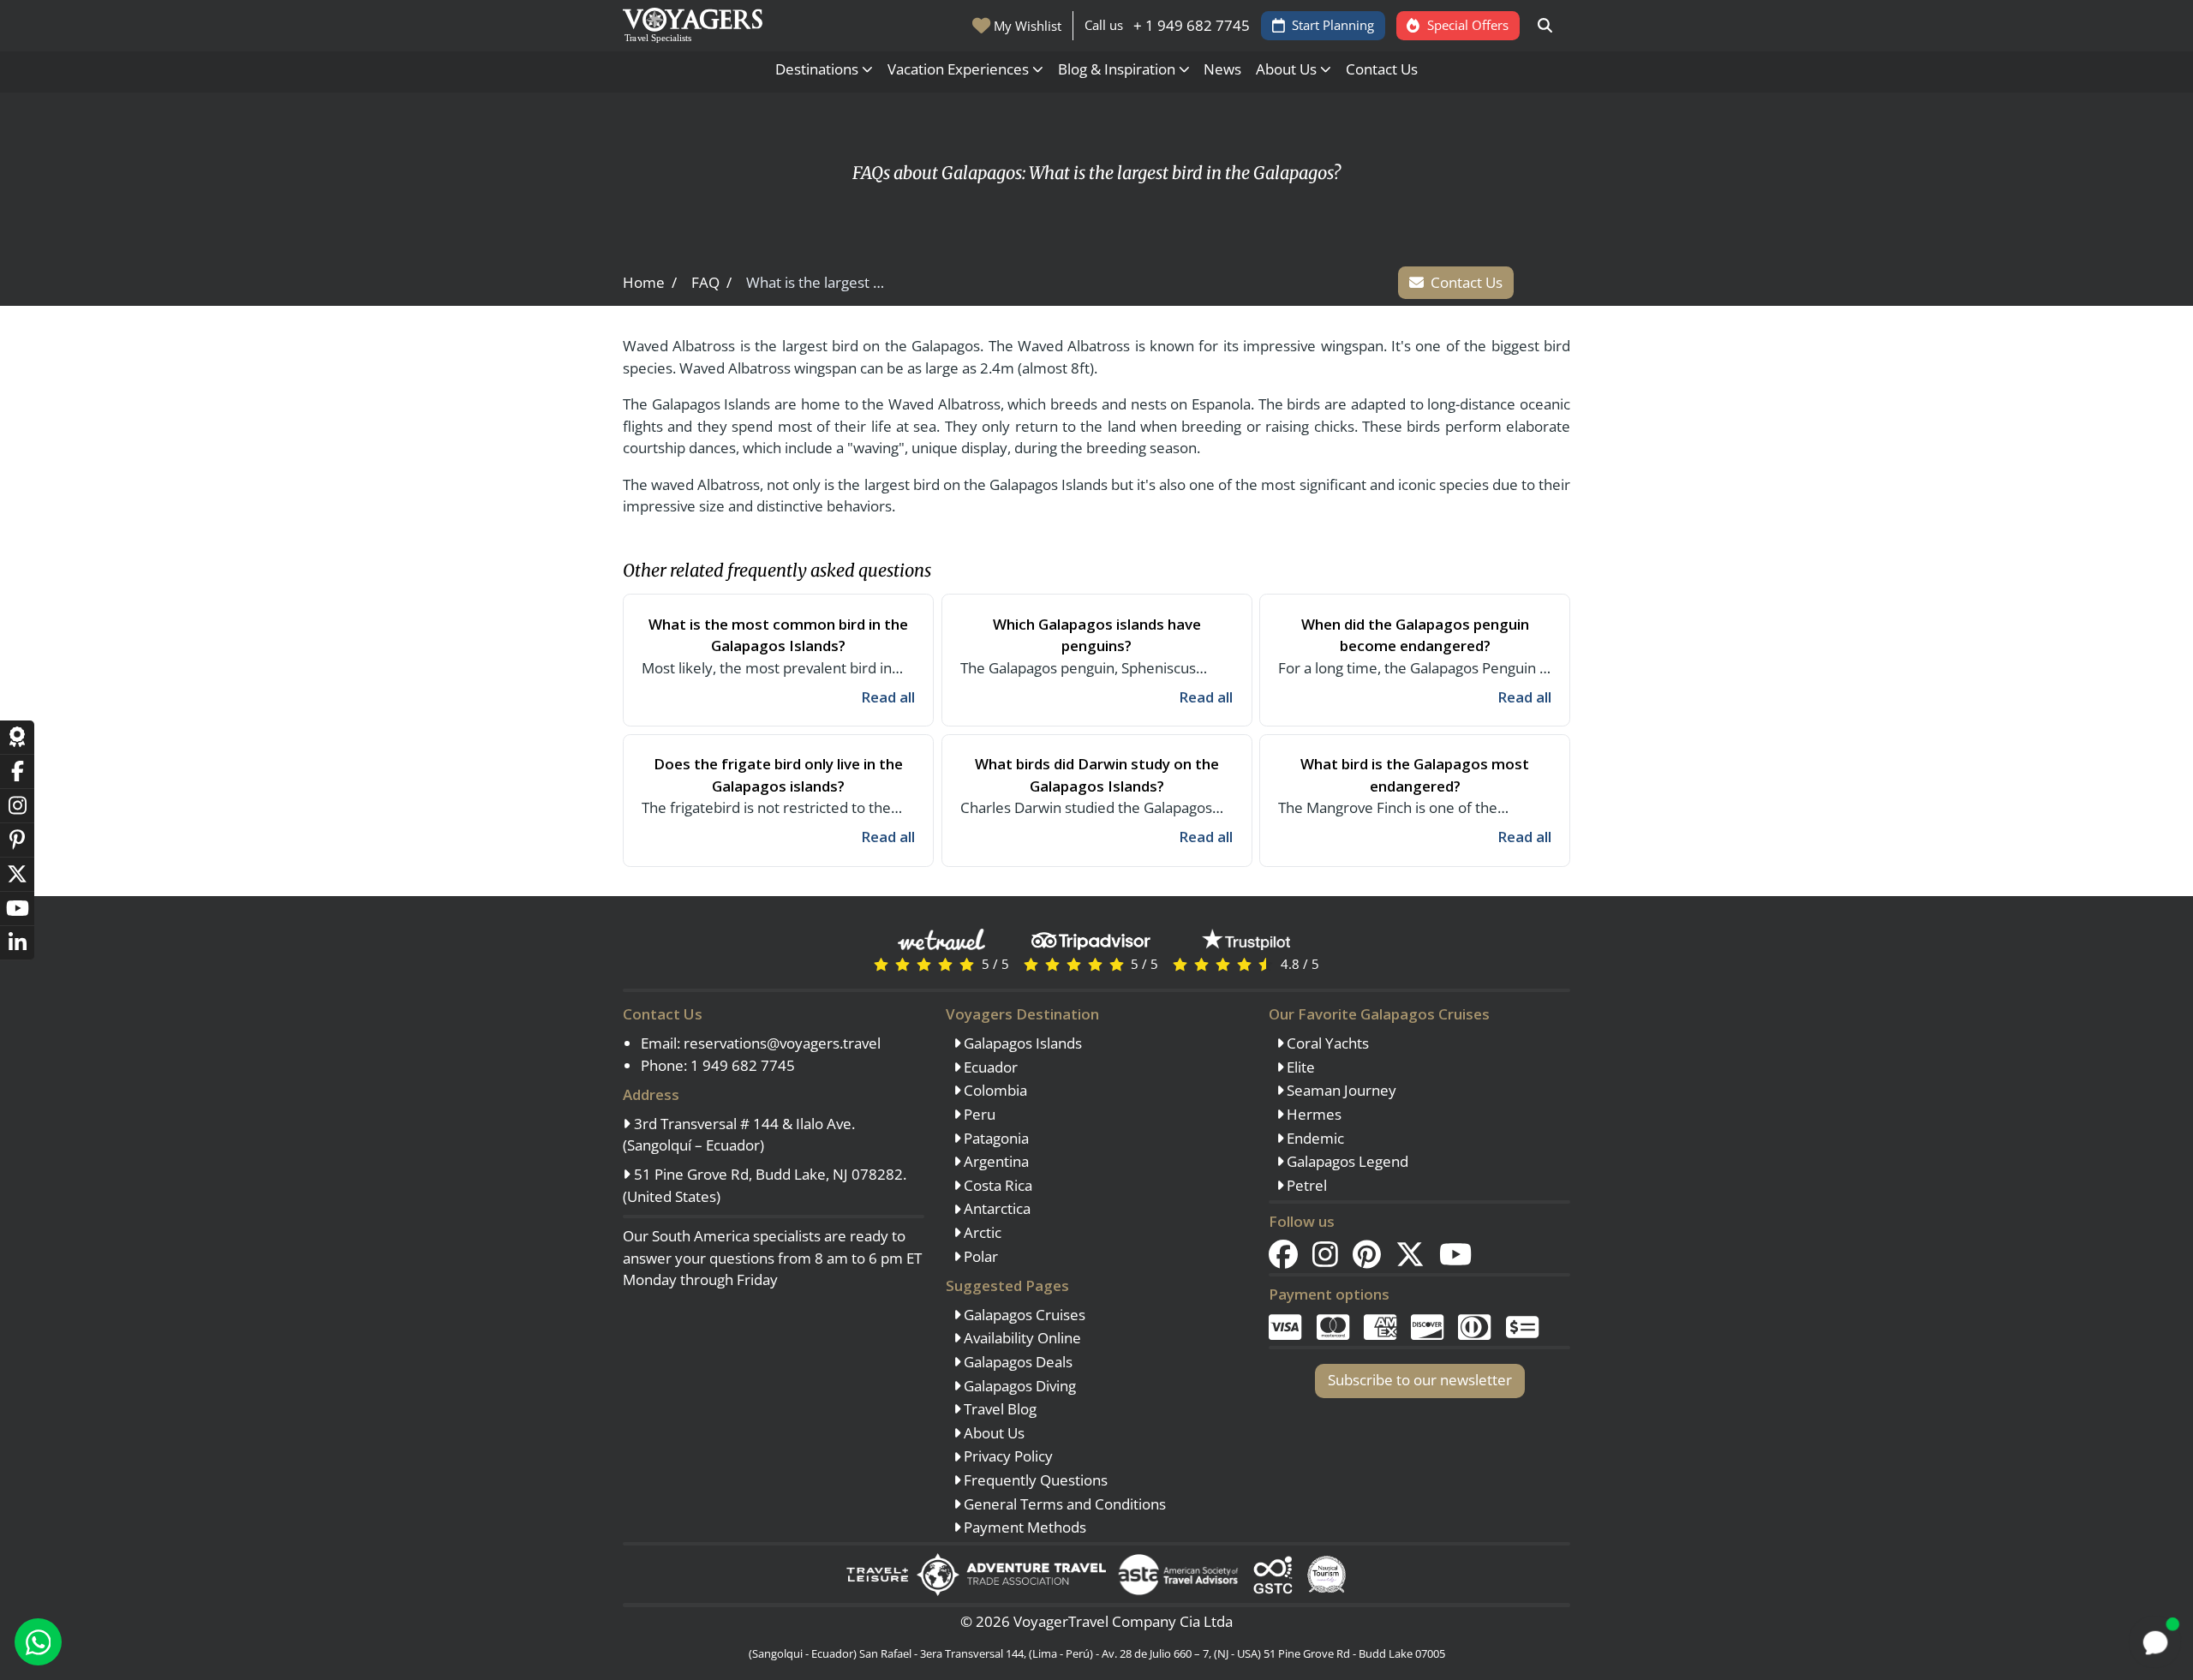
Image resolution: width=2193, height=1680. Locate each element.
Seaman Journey (1340, 1090)
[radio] (881, 963)
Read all (888, 697)
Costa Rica (996, 1185)
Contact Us (1382, 69)
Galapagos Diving (1018, 1386)
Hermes (1312, 1114)
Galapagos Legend (1346, 1161)
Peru (978, 1114)
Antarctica (995, 1208)
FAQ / (711, 282)
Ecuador (989, 1067)
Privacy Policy (1007, 1456)
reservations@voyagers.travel (782, 1043)
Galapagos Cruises (1023, 1315)
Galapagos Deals (1016, 1362)
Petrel (1305, 1185)
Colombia (994, 1090)
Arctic (981, 1232)
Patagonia (995, 1138)
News (1222, 69)
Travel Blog (998, 1409)
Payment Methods (1023, 1527)
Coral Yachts (1326, 1043)
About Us (992, 1433)
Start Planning (1333, 25)
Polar (979, 1256)
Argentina (995, 1161)
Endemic (1314, 1138)
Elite (1299, 1067)
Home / (650, 282)
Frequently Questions (1034, 1480)
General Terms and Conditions (1063, 1504)
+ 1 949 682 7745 (1192, 25)
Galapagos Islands (1021, 1043)
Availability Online (1021, 1338)
